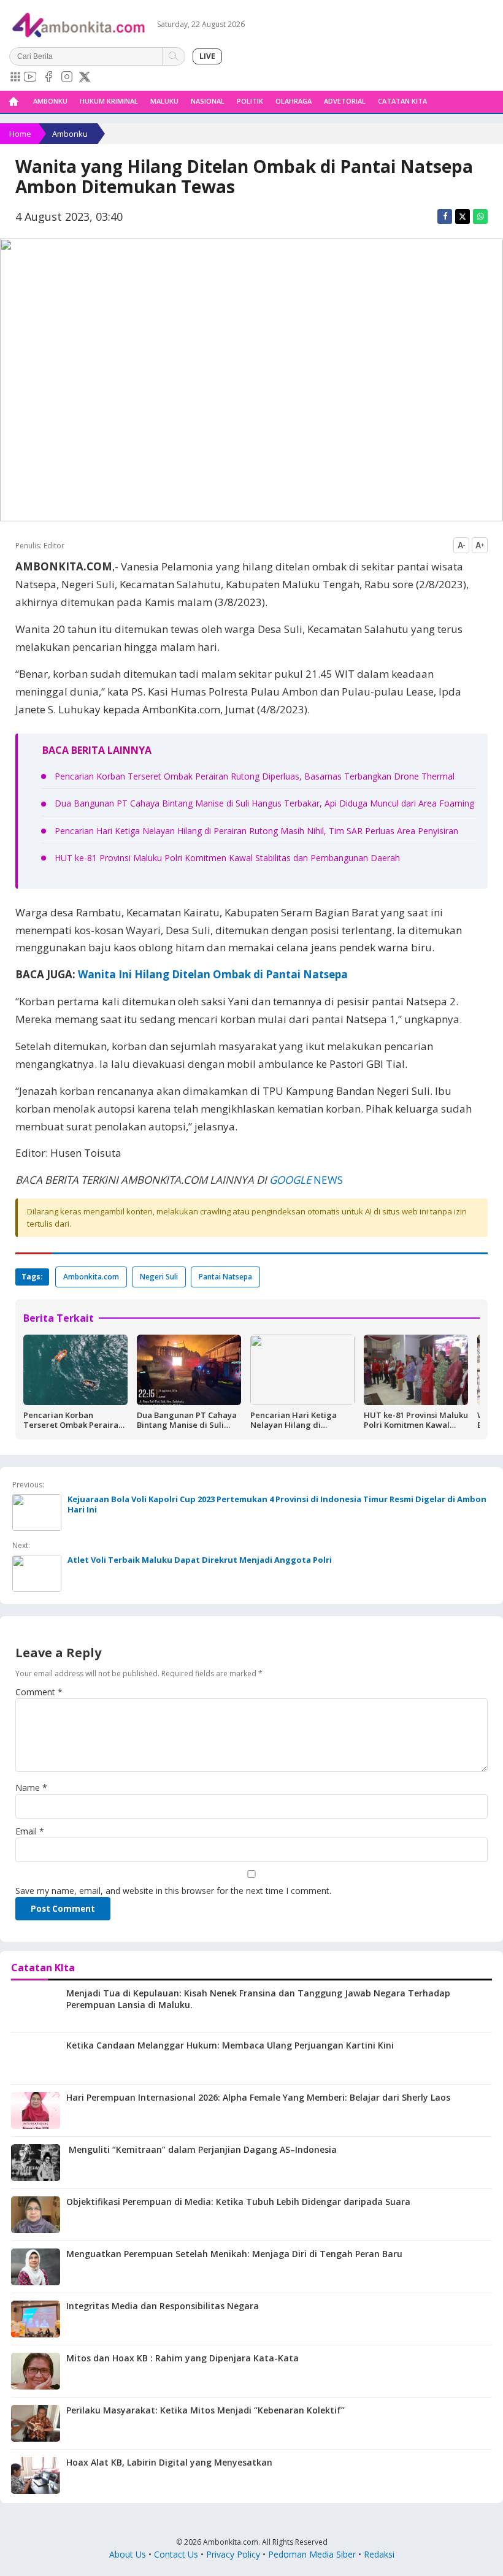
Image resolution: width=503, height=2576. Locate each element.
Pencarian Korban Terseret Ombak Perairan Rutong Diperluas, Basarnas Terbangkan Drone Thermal (255, 776)
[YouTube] (30, 77)
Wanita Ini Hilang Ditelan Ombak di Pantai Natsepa (213, 974)
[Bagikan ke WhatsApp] (480, 217)
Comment (39, 1692)
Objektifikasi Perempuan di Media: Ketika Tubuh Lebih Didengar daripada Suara (238, 2202)
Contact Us (176, 2554)
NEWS (327, 1180)
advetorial (345, 101)
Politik (250, 101)
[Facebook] (48, 77)
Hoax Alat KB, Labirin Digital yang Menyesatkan (169, 2462)
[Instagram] (67, 77)
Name (31, 1788)
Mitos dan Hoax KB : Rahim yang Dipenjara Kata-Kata (182, 2358)
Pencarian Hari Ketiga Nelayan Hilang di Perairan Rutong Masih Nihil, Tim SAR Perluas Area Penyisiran (256, 831)
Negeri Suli (159, 1277)
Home (20, 134)
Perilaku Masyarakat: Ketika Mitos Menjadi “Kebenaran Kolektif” (205, 2410)
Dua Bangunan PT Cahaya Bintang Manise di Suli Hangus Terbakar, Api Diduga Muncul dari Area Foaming (264, 803)
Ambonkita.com (91, 1277)
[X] (85, 77)
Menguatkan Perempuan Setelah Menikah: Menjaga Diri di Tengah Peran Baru (234, 2254)
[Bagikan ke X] (463, 217)
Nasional (208, 101)
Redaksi (379, 2554)
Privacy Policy (233, 2554)
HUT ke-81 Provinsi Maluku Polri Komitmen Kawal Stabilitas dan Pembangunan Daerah (227, 858)
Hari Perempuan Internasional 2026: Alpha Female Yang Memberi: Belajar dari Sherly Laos (258, 2097)
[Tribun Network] (15, 77)
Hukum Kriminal (109, 101)
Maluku (164, 101)
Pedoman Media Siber (312, 2554)
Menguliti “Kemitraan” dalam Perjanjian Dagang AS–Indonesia (202, 2149)
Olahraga (294, 101)
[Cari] (174, 56)
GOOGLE (290, 1180)
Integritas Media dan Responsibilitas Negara (163, 2306)
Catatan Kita (402, 101)
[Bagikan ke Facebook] (445, 217)
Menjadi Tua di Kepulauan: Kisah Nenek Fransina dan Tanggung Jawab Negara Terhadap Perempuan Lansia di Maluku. (258, 1999)
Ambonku (50, 101)
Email (30, 1831)
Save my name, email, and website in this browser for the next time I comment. (173, 1891)
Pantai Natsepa (225, 1277)
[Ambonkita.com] (13, 102)
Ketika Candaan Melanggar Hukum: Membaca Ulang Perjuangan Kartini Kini (230, 2045)
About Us (128, 2554)
